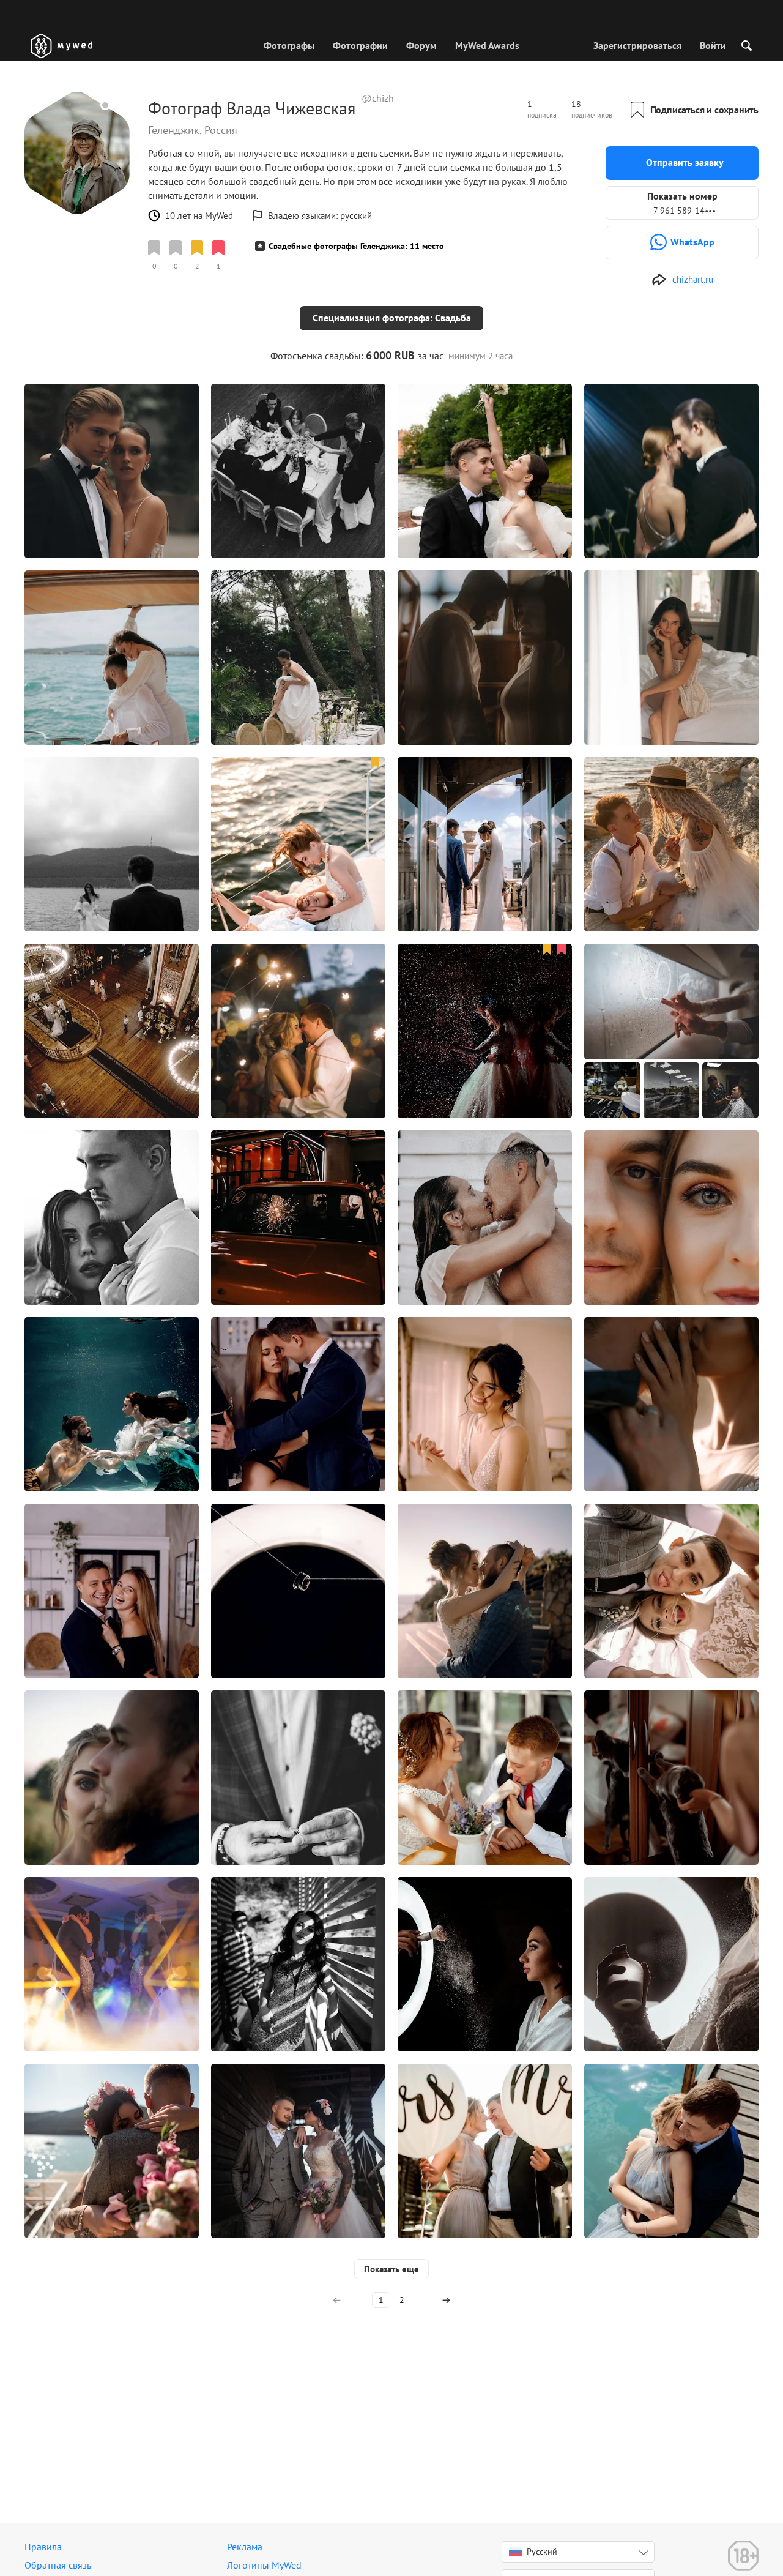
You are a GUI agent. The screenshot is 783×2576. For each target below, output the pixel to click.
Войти (713, 45)
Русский (542, 2552)
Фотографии (360, 45)
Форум (421, 45)
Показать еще (391, 2269)
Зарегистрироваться (637, 45)
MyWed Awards (487, 45)
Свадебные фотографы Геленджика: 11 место (356, 246)
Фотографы (289, 45)
